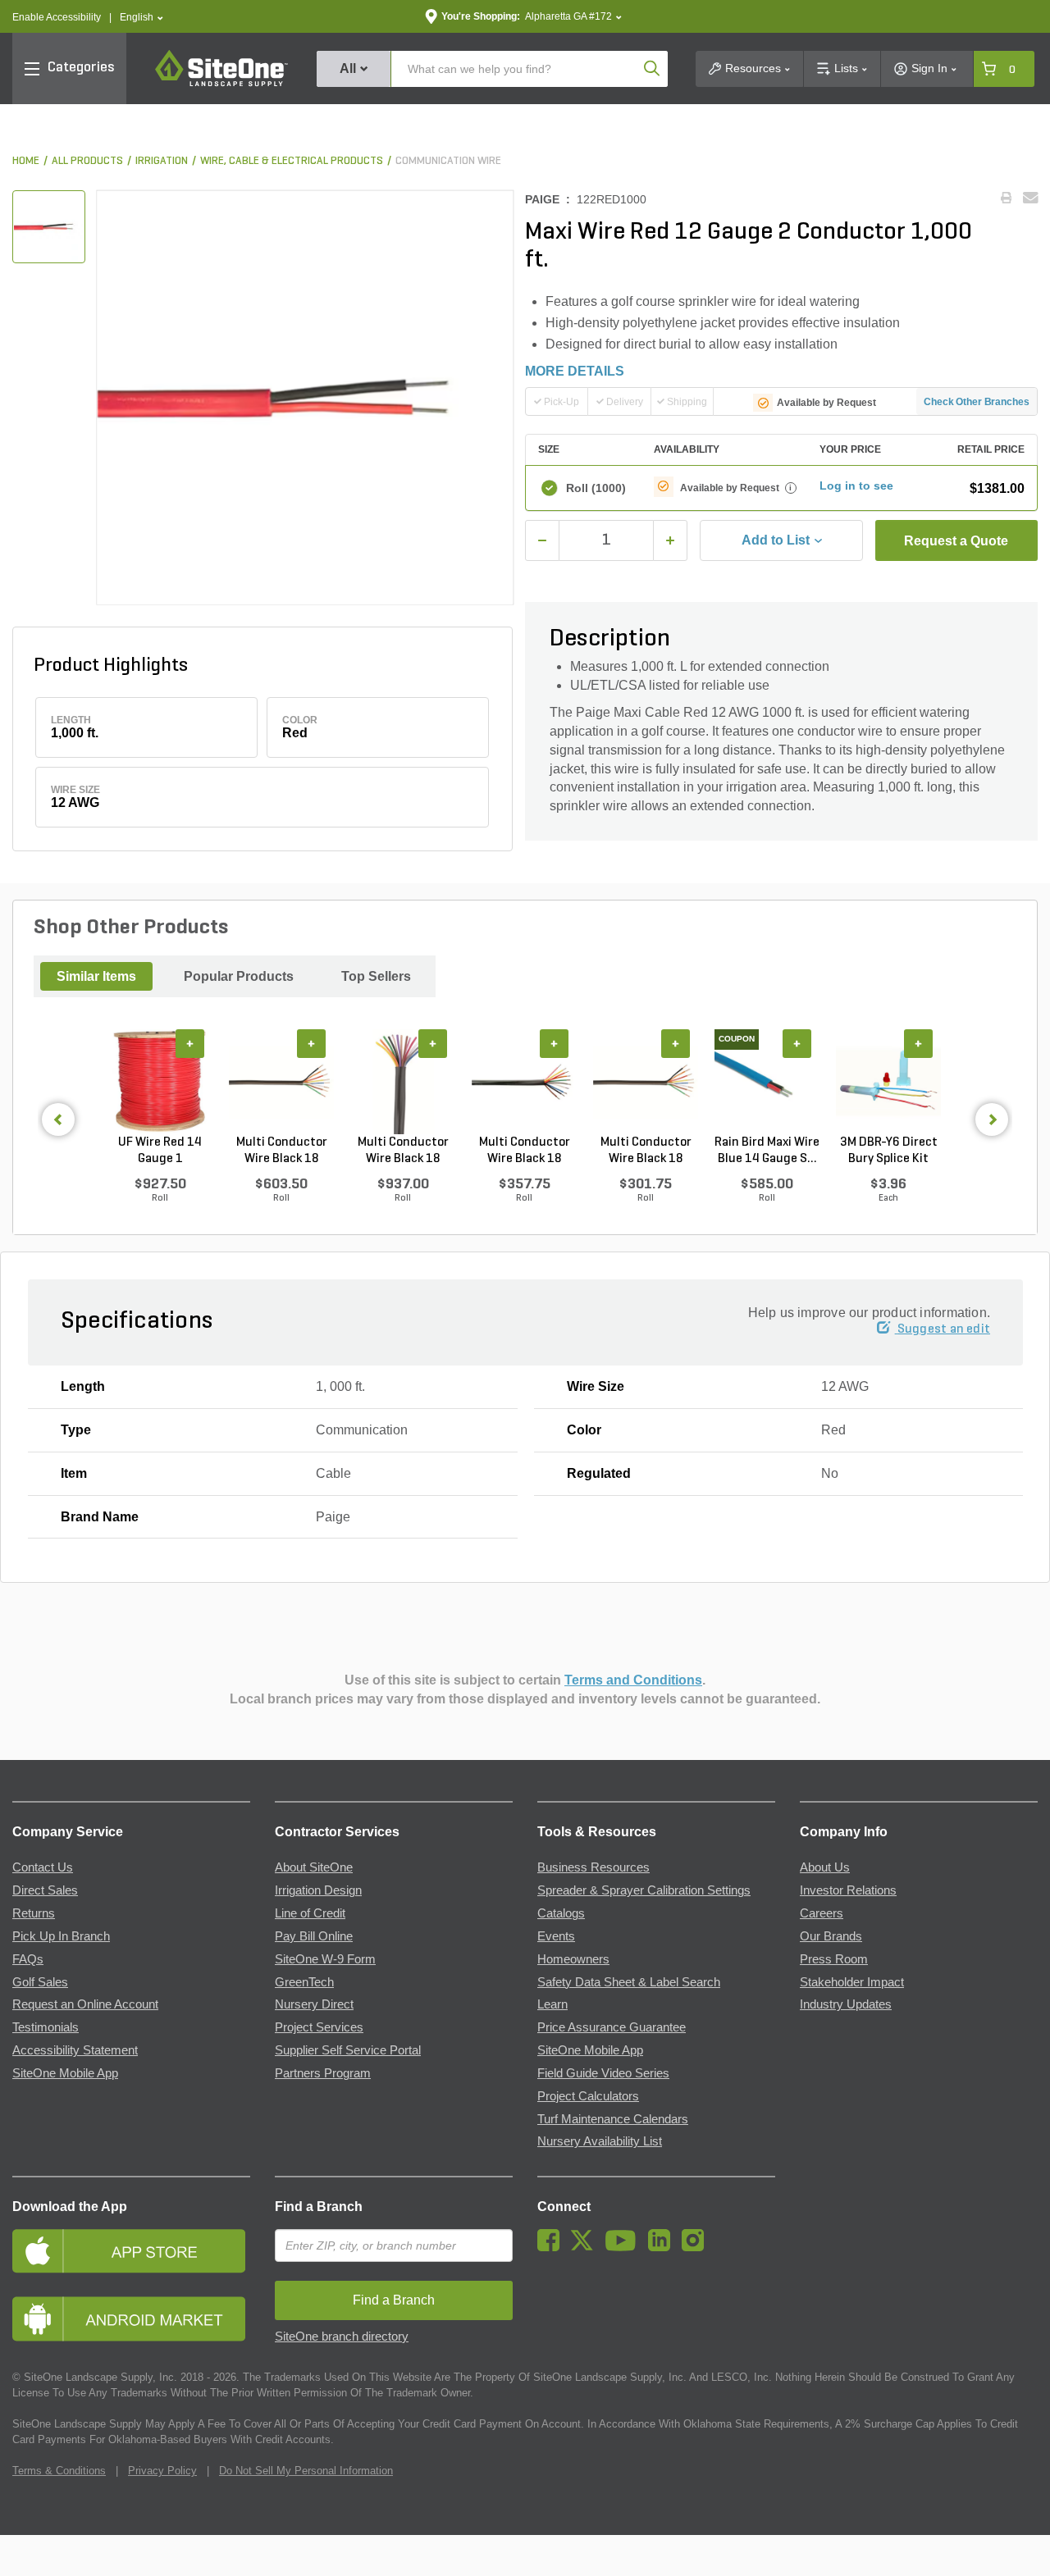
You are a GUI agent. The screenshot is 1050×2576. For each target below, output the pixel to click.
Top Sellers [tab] (376, 976)
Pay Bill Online (314, 1936)
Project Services (319, 2027)
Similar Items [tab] (96, 976)
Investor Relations (848, 1890)
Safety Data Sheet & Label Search (629, 1982)
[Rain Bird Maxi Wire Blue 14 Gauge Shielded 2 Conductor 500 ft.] (767, 1082)
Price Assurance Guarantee (612, 2027)
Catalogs (561, 1913)
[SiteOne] (221, 84)
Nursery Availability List (600, 2141)
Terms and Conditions (633, 1680)
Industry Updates (846, 2004)
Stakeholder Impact (852, 1982)
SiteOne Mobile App (65, 2073)
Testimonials (46, 2027)
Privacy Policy (162, 2471)
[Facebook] (552, 2247)
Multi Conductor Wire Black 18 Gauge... (282, 1151)
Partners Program (323, 2073)
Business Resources (593, 1867)
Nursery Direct (314, 2004)
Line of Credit (310, 1913)
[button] (142, 18)
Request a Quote (956, 541)
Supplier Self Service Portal (348, 2050)
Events (556, 1936)
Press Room (834, 1959)
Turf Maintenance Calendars (613, 2119)
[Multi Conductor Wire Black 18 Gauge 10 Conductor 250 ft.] (524, 1082)
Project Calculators (588, 2096)
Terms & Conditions (59, 2471)
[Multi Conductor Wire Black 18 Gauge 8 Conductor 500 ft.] (281, 1082)
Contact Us (43, 1867)
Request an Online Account (85, 2004)
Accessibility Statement (75, 2050)
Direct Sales (45, 1890)
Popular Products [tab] (239, 976)
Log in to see (856, 486)
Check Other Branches (977, 402)
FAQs (28, 1959)
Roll (596, 488)
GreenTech (304, 1982)
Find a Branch (319, 2207)
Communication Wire (448, 161)
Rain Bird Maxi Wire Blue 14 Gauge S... (767, 1151)
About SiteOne (314, 1867)
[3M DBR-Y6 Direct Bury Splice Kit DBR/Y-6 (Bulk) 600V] (888, 1082)
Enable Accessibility (57, 17)
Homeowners (573, 1959)
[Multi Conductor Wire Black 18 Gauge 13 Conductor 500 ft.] (403, 1082)
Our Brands (831, 1936)
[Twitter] (586, 2247)
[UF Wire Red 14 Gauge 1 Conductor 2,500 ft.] (160, 1082)
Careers (822, 1913)
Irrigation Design (318, 1890)
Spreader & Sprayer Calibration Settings (644, 1890)
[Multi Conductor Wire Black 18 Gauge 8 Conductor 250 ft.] (646, 1082)
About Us (825, 1867)
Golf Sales (40, 1982)
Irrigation (162, 161)
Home (26, 161)
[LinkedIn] (663, 2247)
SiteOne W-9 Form (325, 1959)
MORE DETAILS (575, 371)
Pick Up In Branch (61, 1936)
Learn (552, 2004)
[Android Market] (131, 2319)
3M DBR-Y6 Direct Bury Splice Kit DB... (889, 1151)
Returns (34, 1913)
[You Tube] (625, 2247)
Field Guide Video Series (603, 2073)
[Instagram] (697, 2247)
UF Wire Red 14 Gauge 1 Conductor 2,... (160, 1151)
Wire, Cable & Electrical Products (292, 161)
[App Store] (131, 2251)
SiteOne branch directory (342, 2337)
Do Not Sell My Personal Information (306, 2471)
